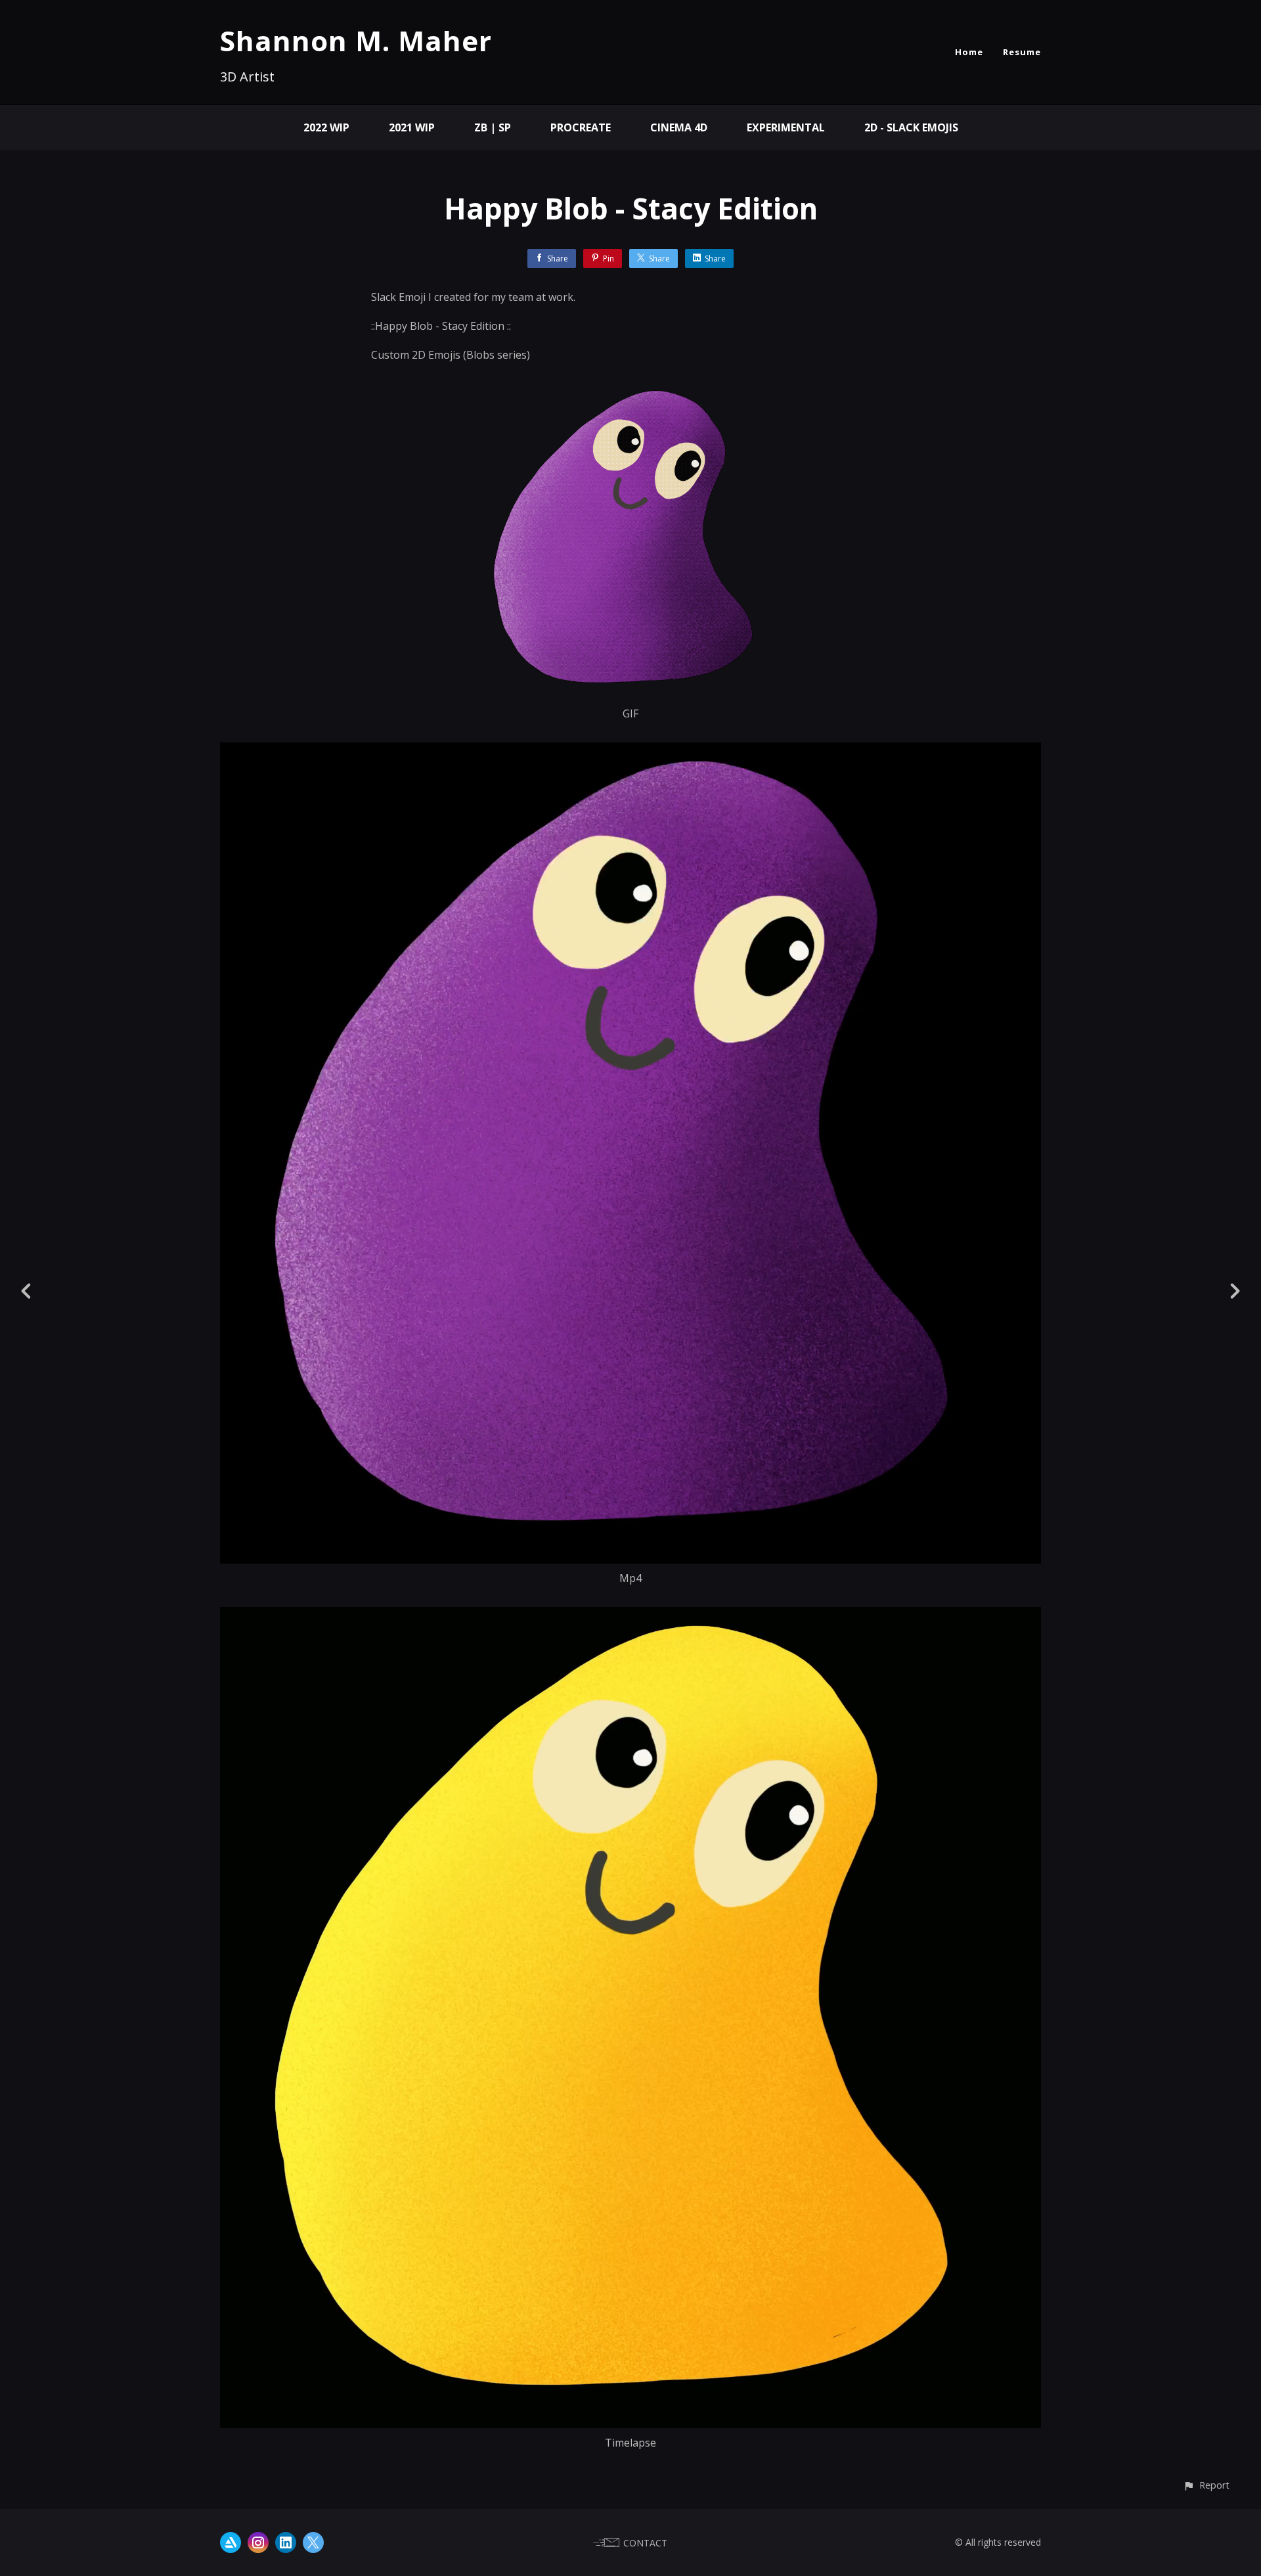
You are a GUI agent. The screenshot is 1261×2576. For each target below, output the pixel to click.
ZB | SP (493, 127)
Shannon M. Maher (356, 40)
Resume (1022, 52)
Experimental (786, 127)
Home (969, 52)
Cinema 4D (679, 127)
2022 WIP (326, 127)
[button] (1206, 2485)
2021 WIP (412, 127)
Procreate (581, 127)
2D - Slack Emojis (911, 127)
